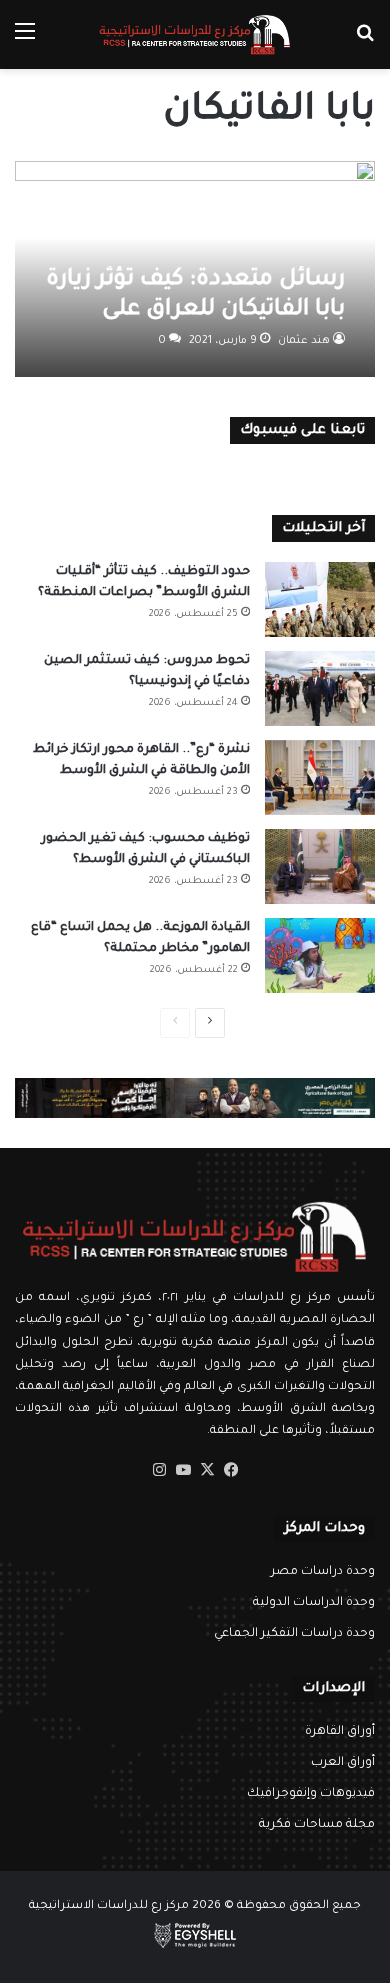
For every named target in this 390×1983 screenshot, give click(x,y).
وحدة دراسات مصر (323, 1572)
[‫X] (207, 1470)
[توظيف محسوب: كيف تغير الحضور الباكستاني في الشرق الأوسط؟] (320, 866)
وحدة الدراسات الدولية (314, 1603)
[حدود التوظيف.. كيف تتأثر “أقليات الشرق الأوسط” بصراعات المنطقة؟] (320, 599)
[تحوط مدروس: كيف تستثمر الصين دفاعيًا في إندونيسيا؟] (320, 688)
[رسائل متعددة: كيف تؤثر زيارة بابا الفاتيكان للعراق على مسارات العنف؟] (194, 269)
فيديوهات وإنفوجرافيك (311, 1794)
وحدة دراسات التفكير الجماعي (294, 1634)
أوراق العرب (343, 1763)
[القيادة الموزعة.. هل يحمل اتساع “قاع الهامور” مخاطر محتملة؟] (320, 955)
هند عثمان (304, 341)
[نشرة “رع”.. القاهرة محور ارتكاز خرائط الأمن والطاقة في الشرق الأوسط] (320, 777)
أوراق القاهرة (340, 1732)
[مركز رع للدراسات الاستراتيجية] (195, 34)
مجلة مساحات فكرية (317, 1825)
